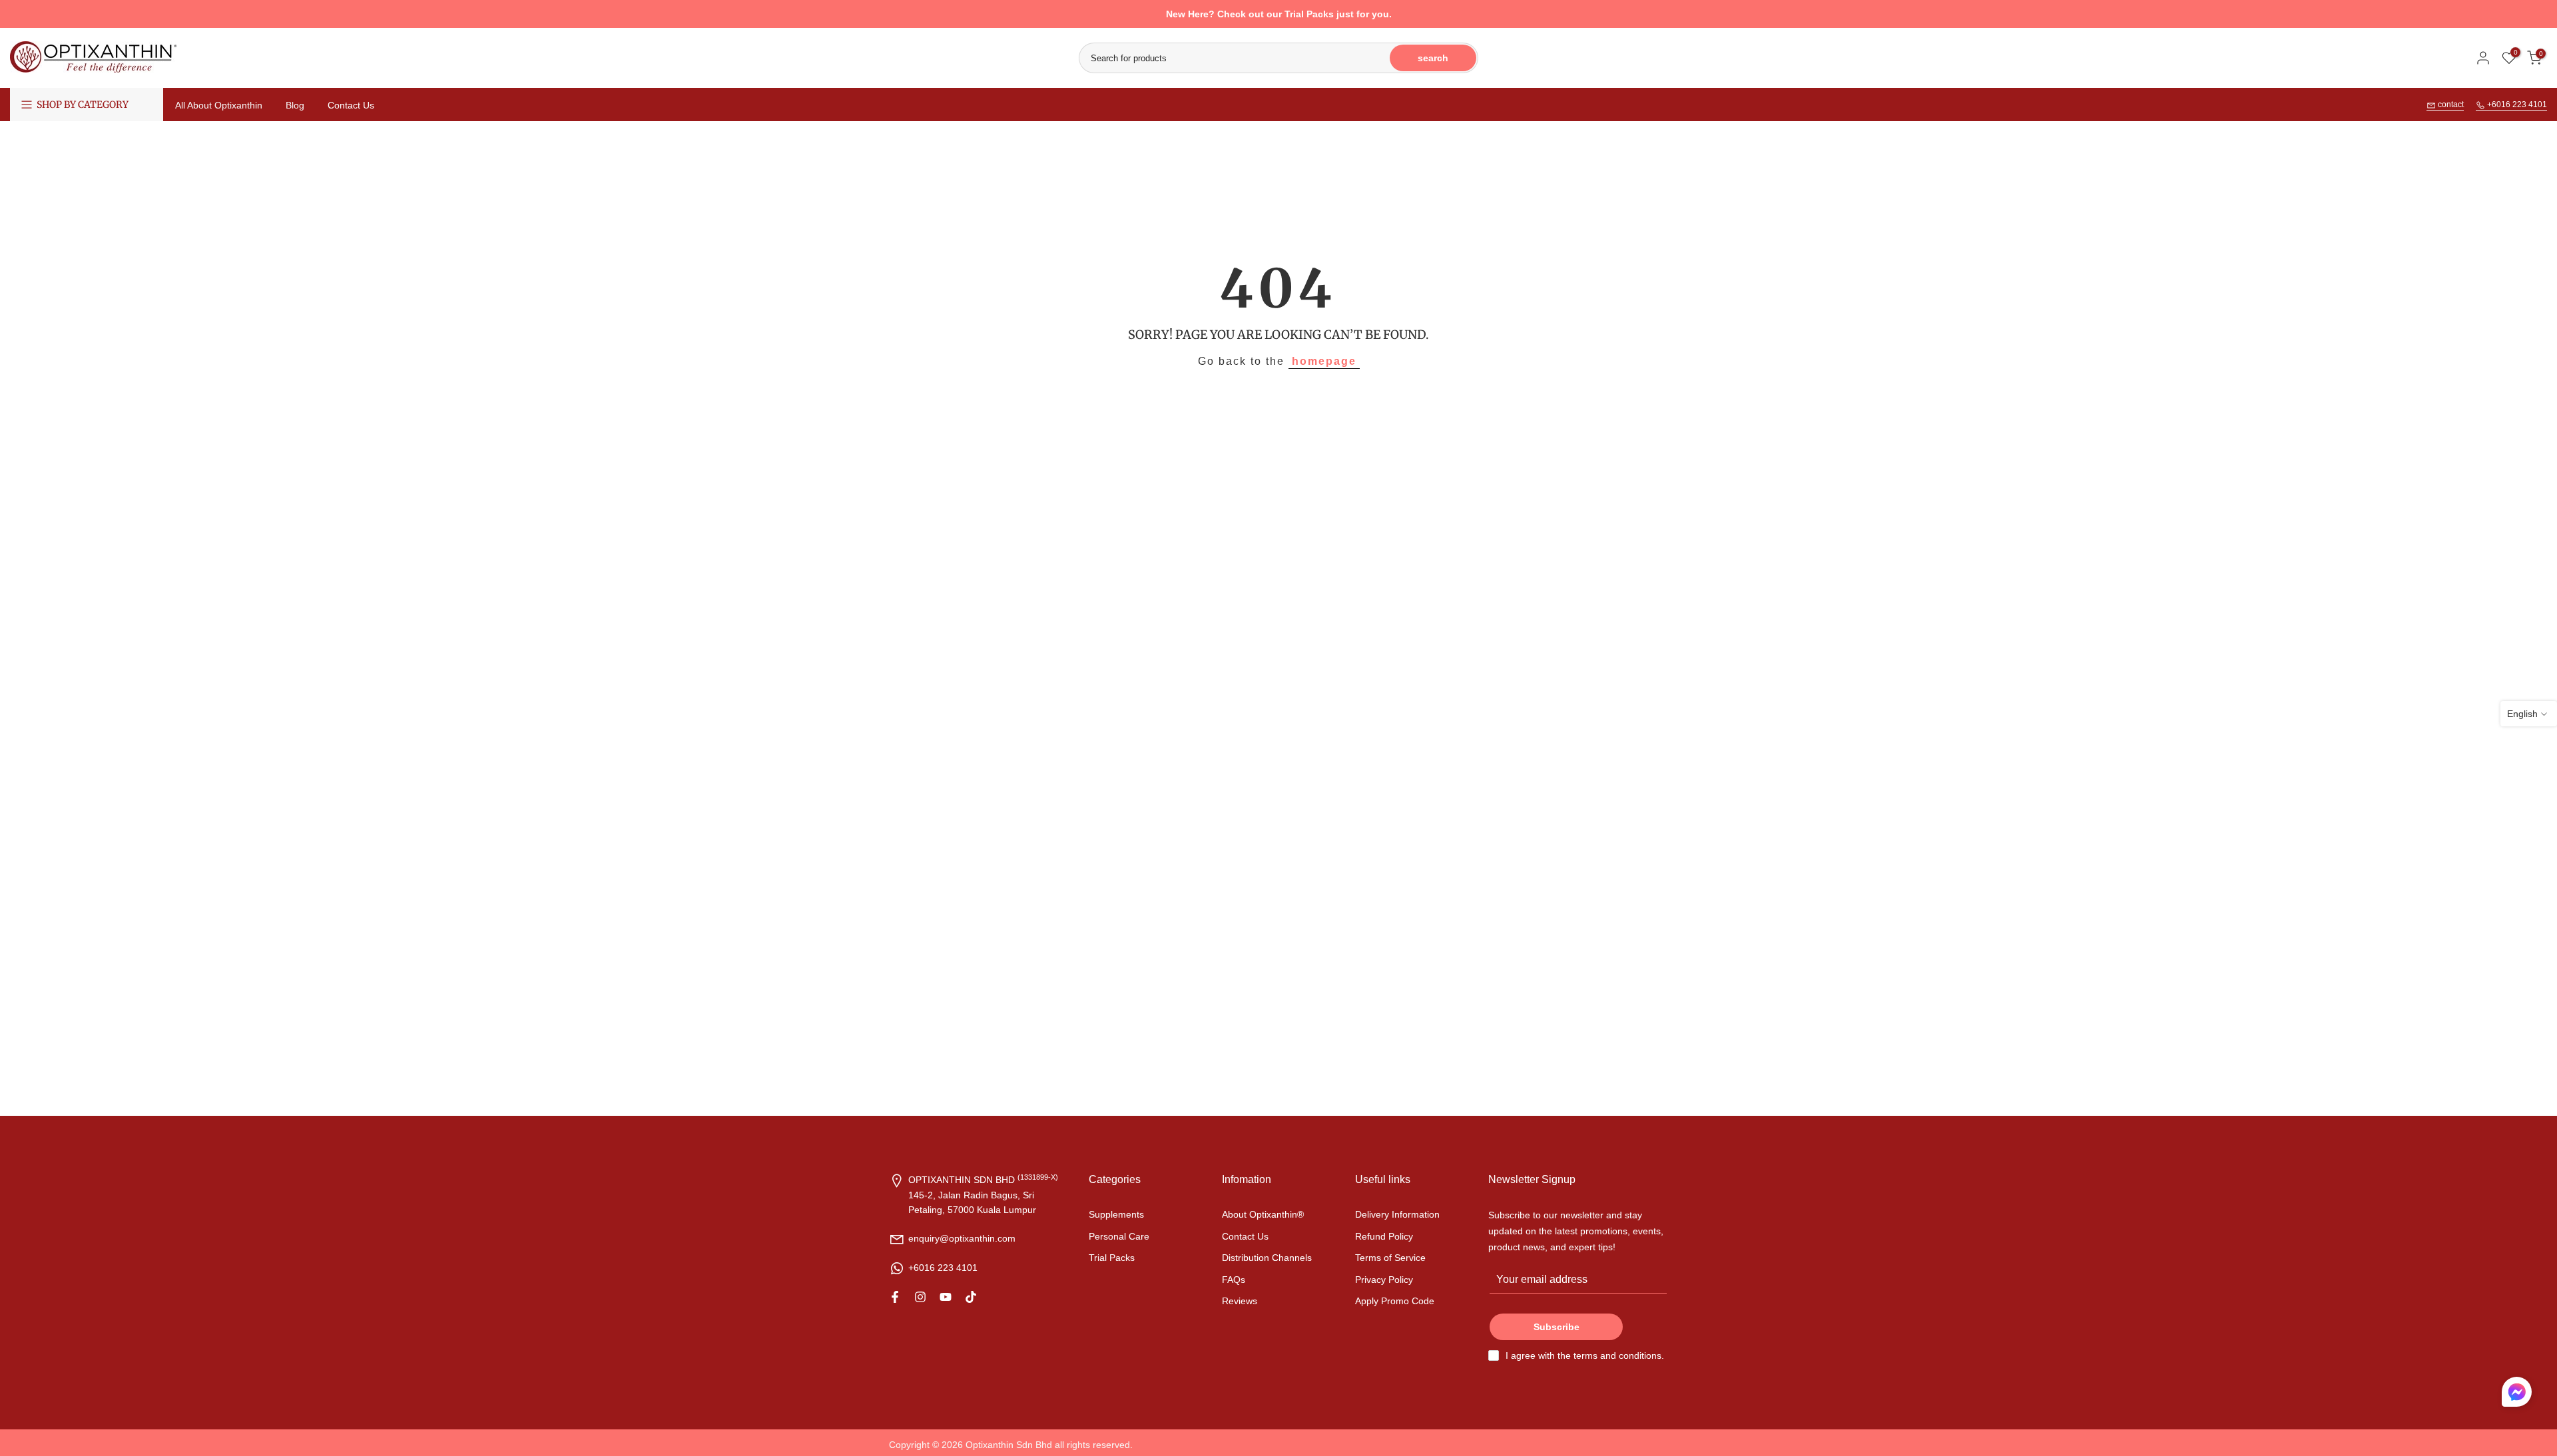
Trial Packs (1112, 1258)
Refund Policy (1384, 1236)
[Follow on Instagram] (920, 1297)
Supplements (1116, 1214)
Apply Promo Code (1395, 1300)
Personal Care (1119, 1236)
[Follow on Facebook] (895, 1297)
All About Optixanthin (219, 105)
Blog (295, 105)
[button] (2517, 1395)
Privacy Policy (1384, 1279)
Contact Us (351, 105)
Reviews (1240, 1300)
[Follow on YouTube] (946, 1297)
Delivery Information (1397, 1214)
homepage (1324, 361)
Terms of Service (1390, 1258)
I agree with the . (1585, 1355)
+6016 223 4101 (2516, 105)
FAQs (1234, 1279)
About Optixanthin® (1263, 1214)
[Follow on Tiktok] (971, 1297)
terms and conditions (1617, 1355)
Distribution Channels (1267, 1258)
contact (2450, 105)
